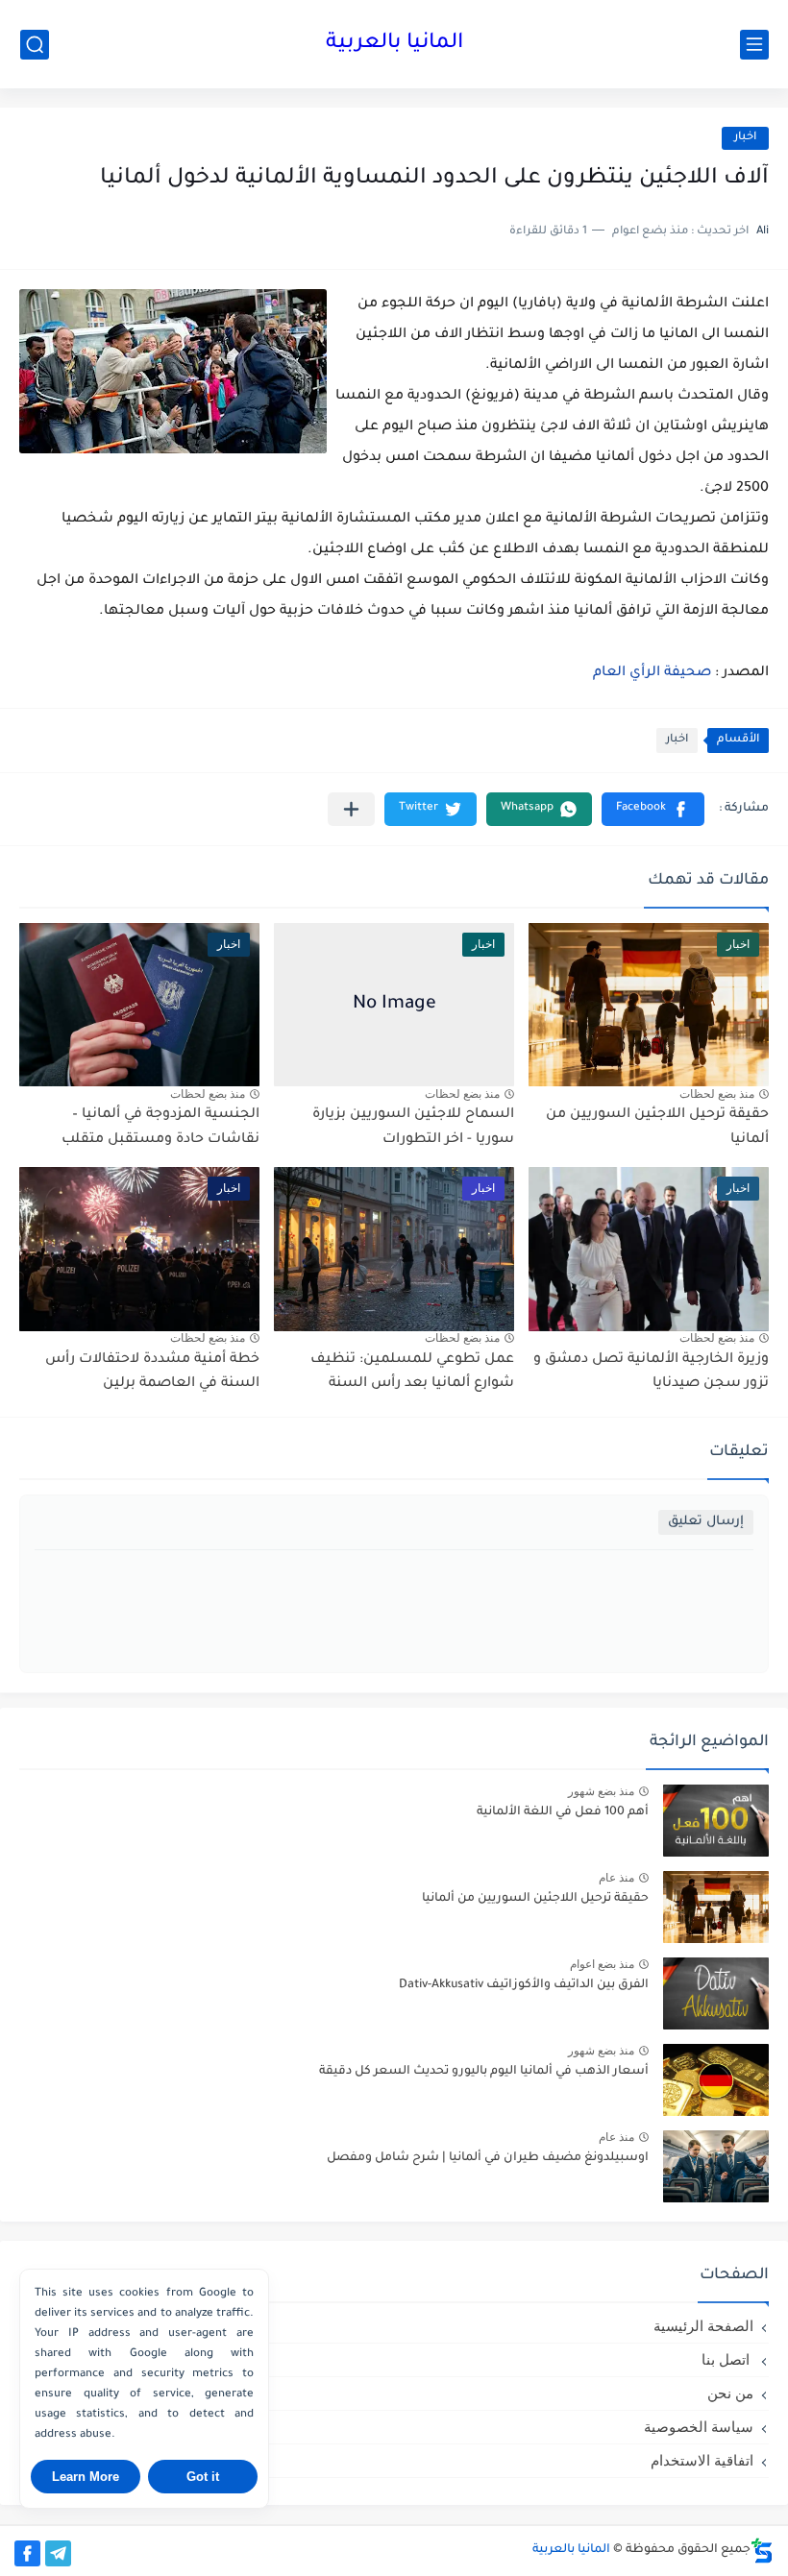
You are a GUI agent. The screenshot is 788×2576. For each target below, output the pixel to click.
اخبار (745, 138)
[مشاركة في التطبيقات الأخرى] (351, 809)
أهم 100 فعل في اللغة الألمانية (563, 1812)
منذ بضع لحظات (717, 1094)
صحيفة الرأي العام (652, 673)
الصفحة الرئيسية (703, 2326)
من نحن (730, 2393)
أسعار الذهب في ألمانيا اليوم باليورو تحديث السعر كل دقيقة (484, 2072)
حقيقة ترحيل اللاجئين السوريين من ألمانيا (535, 1899)
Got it (203, 2477)
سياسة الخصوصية (699, 2427)
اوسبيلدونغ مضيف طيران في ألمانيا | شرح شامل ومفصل (488, 2158)
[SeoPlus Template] (762, 2551)
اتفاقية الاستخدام (702, 2460)
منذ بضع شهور (601, 1791)
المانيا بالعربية (394, 44)
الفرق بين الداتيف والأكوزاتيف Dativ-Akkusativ (524, 1985)
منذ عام (616, 1878)
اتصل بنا (727, 2359)
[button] (653, 809)
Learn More (86, 2477)
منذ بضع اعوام (602, 1964)
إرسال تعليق (706, 1522)
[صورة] (716, 1821)
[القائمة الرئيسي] (754, 45)
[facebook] (27, 2553)
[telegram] (58, 2553)
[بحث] (35, 45)
